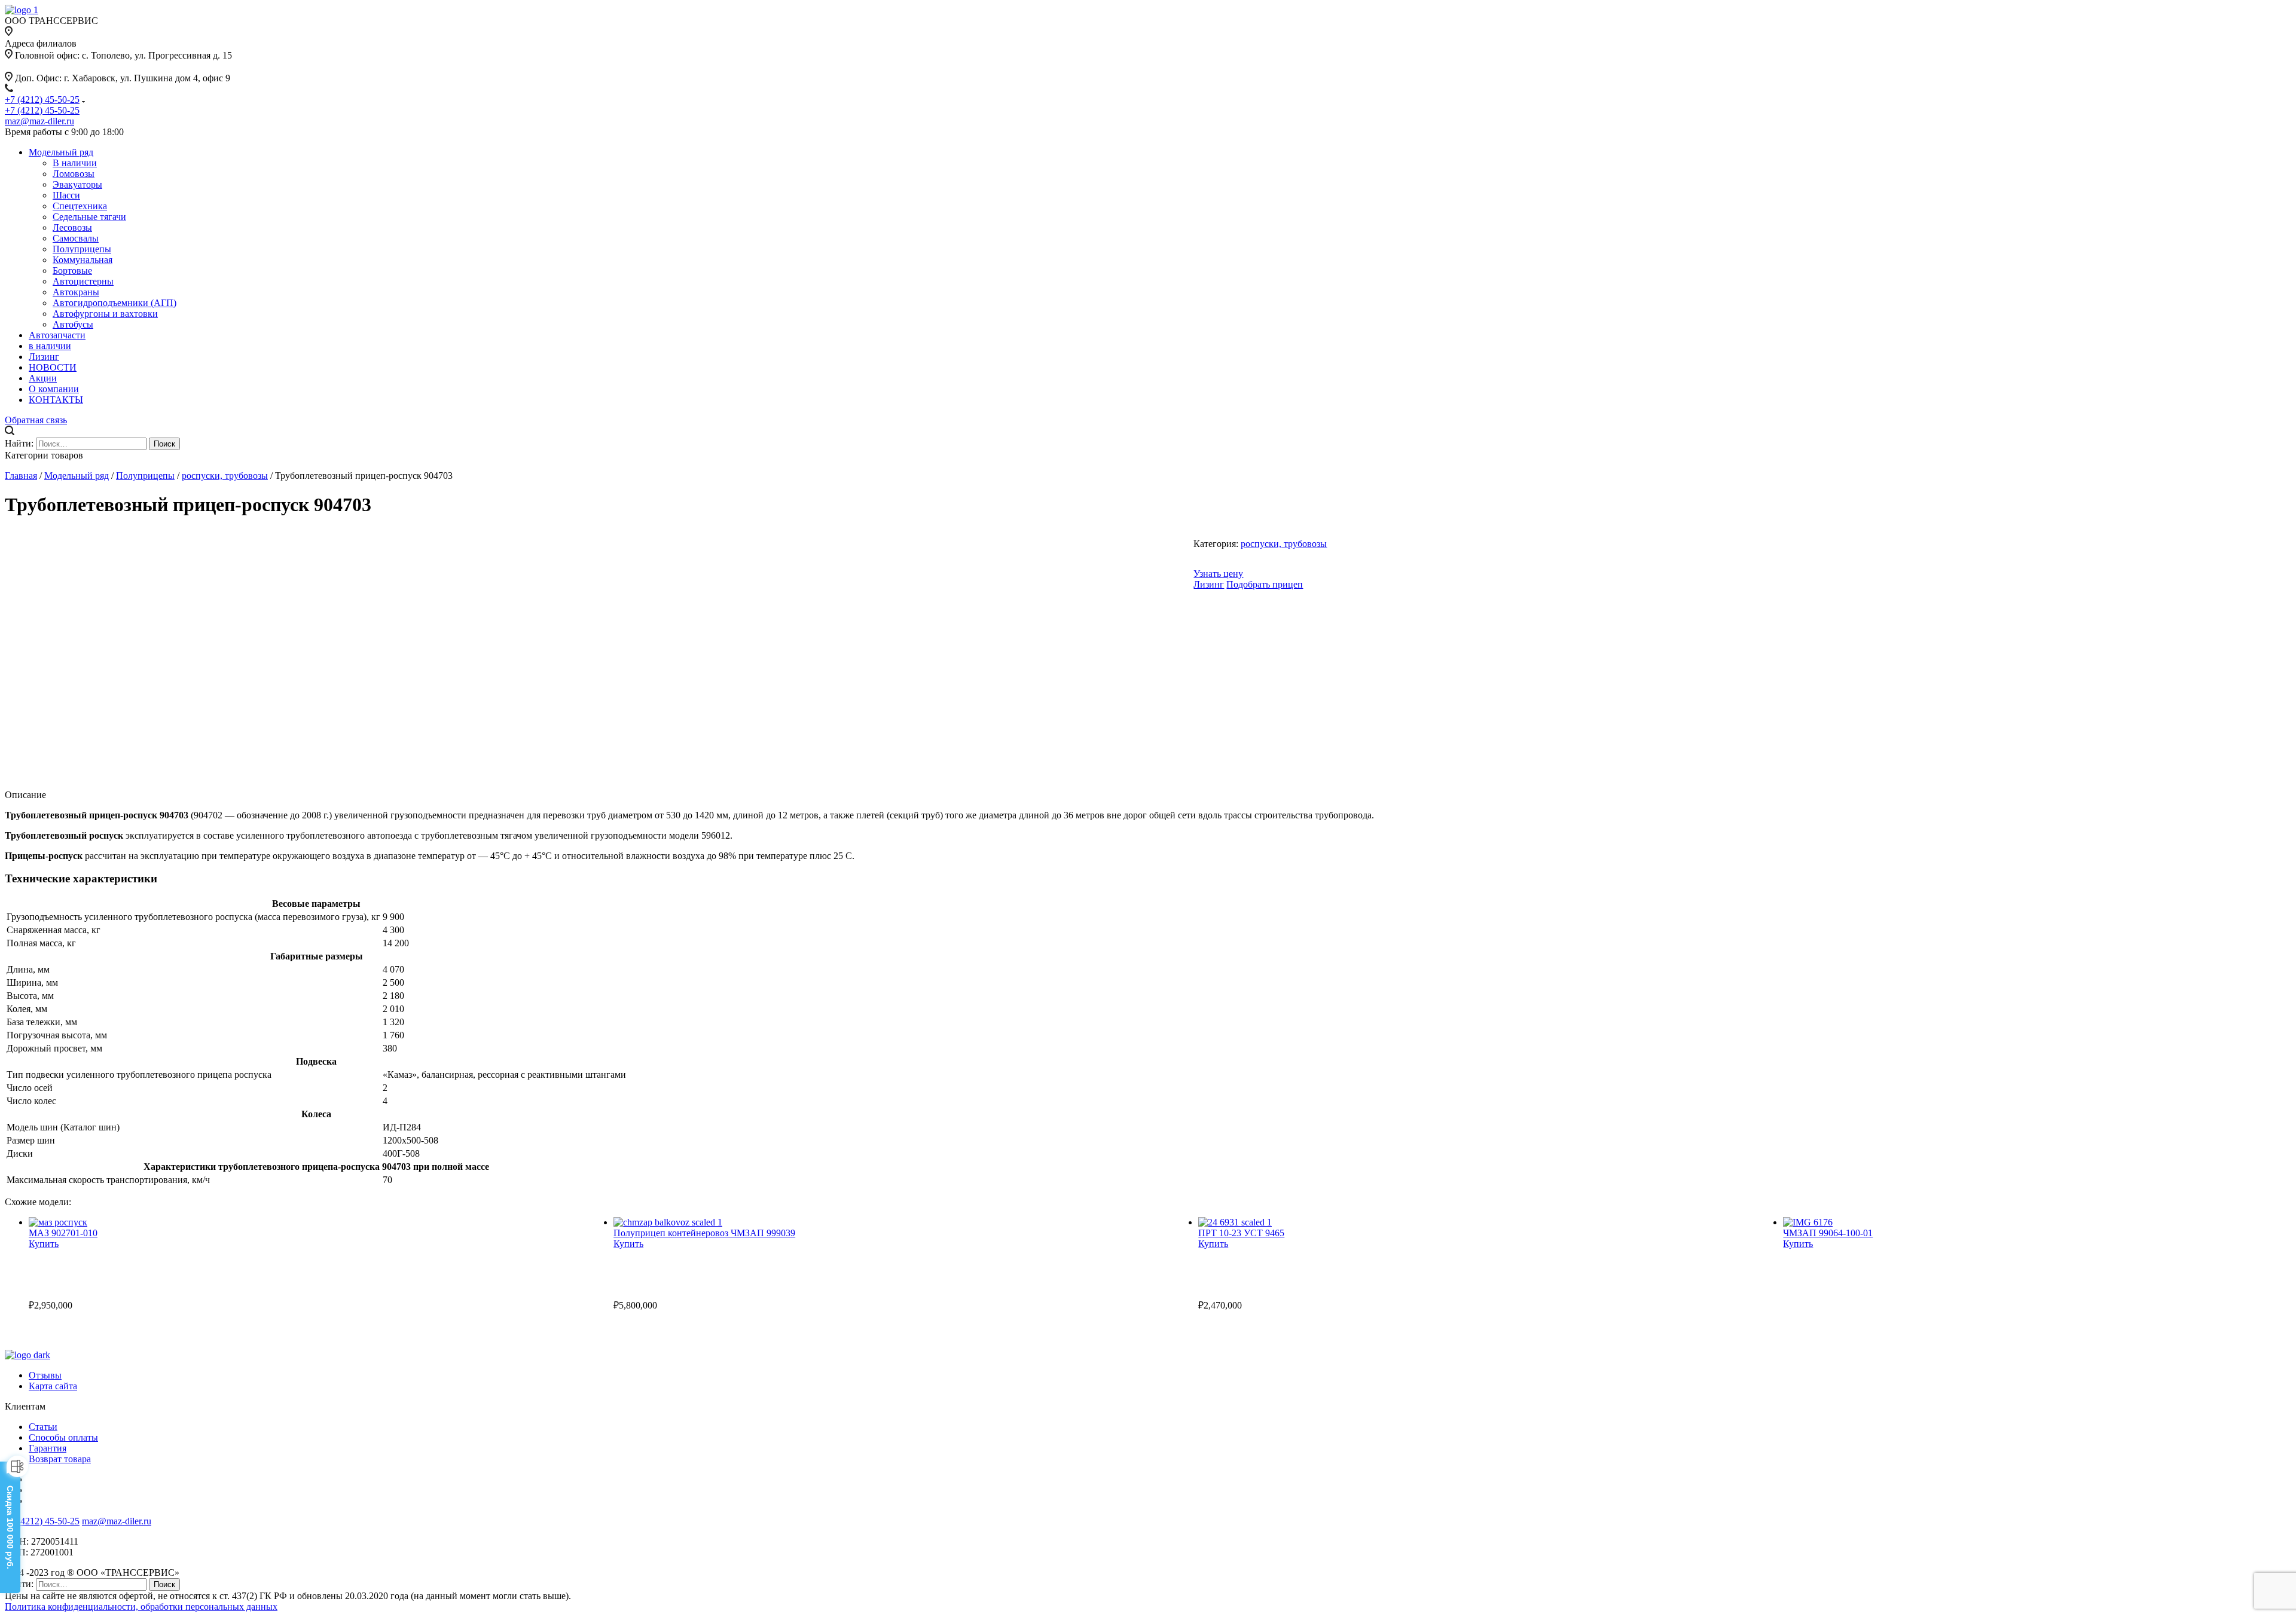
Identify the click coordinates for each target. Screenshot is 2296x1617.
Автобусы (73, 324)
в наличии (50, 346)
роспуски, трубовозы (225, 476)
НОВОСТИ (53, 367)
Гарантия (48, 1448)
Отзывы (45, 1375)
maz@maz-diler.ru (39, 121)
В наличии (75, 163)
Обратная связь (36, 420)
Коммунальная (83, 260)
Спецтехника (80, 206)
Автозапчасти (57, 335)
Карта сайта (53, 1386)
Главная (21, 476)
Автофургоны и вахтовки (105, 314)
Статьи (43, 1427)
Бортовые (72, 270)
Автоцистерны (83, 281)
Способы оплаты (63, 1437)
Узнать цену (1218, 574)
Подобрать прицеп (1265, 584)
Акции (43, 378)
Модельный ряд (61, 152)
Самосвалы (76, 238)
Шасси (66, 195)
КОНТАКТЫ (56, 400)
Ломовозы (74, 174)
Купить (44, 1244)
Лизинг (44, 357)
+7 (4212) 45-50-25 (42, 100)
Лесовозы (72, 227)
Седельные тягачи (89, 217)
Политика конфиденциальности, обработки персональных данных (141, 1607)
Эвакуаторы (77, 184)
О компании (54, 389)
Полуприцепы (82, 249)
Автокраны (76, 292)
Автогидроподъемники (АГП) (115, 303)
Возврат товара (60, 1459)
